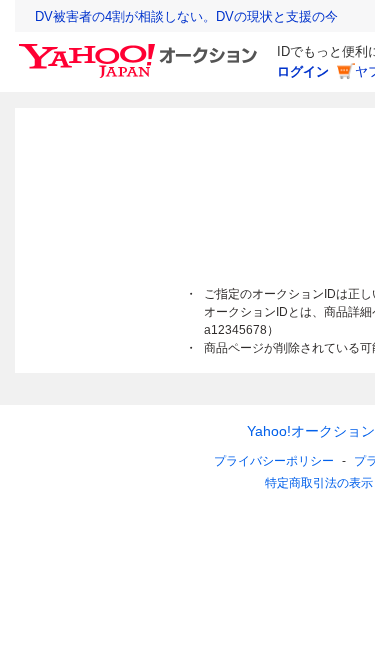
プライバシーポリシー (274, 461)
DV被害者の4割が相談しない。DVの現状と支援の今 (186, 16)
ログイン (303, 71)
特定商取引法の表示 (319, 483)
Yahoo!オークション (311, 431)
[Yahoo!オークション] (141, 49)
